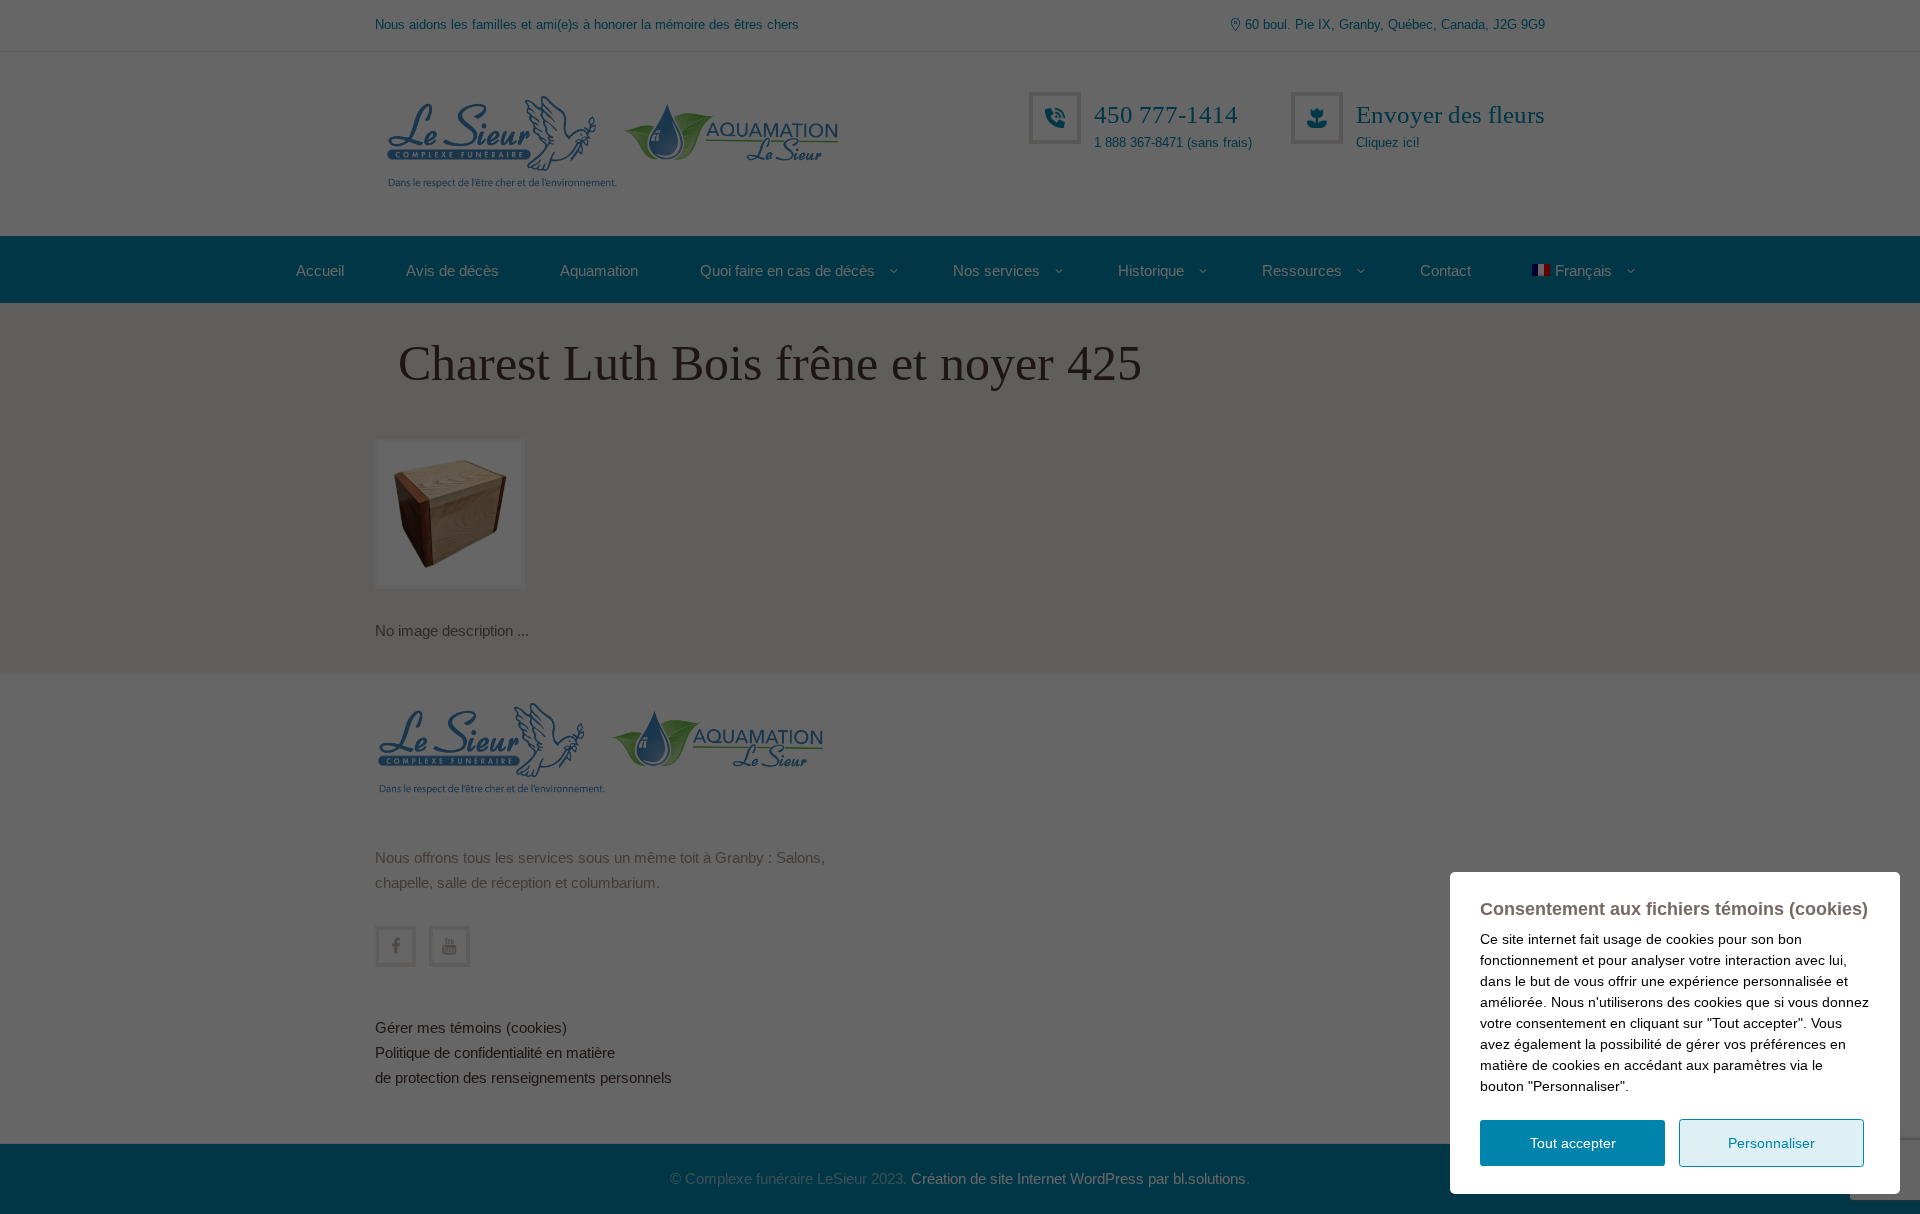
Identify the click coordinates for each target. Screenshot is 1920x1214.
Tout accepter (1573, 1143)
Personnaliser (1771, 1143)
